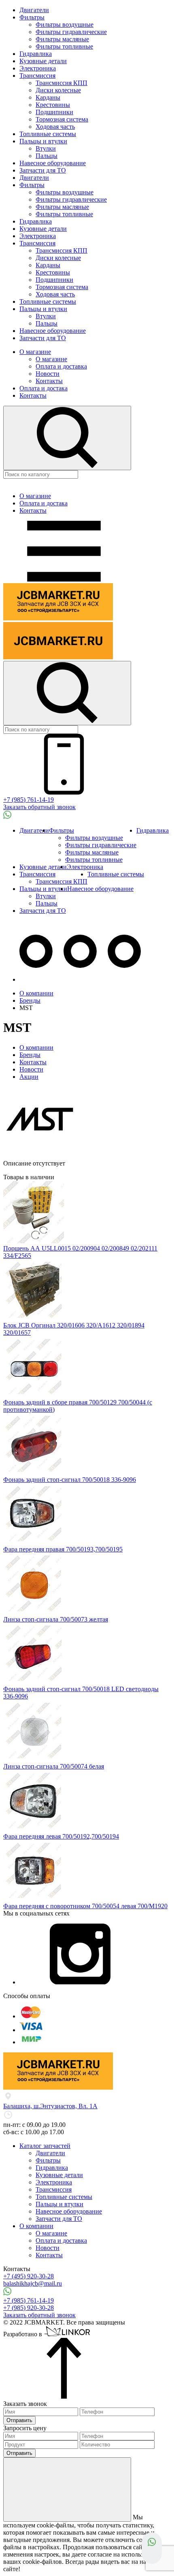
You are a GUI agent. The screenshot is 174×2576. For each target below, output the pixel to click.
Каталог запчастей (45, 2146)
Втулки (46, 148)
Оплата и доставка (61, 366)
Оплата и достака (43, 388)
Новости (48, 374)
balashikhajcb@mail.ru (33, 2283)
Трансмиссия (37, 76)
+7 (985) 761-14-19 (29, 800)
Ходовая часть (55, 127)
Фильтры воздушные (65, 25)
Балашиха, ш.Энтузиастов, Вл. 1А (50, 2106)
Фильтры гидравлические (71, 32)
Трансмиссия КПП (62, 83)
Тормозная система (62, 119)
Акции (29, 1077)
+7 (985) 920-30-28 (29, 2308)
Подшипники (54, 112)
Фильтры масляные (62, 39)
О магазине (35, 352)
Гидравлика (36, 54)
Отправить (19, 2420)
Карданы (48, 97)
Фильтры (32, 17)
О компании (36, 1047)
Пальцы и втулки (43, 141)
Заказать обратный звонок (39, 807)
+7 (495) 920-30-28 (29, 2276)
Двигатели (34, 10)
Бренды (30, 1055)
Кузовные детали (43, 61)
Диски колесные (58, 90)
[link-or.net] (68, 2334)
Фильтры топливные (64, 46)
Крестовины (53, 105)
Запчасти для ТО (43, 170)
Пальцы (47, 156)
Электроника (38, 68)
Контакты (49, 381)
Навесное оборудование (53, 163)
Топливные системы (48, 134)
